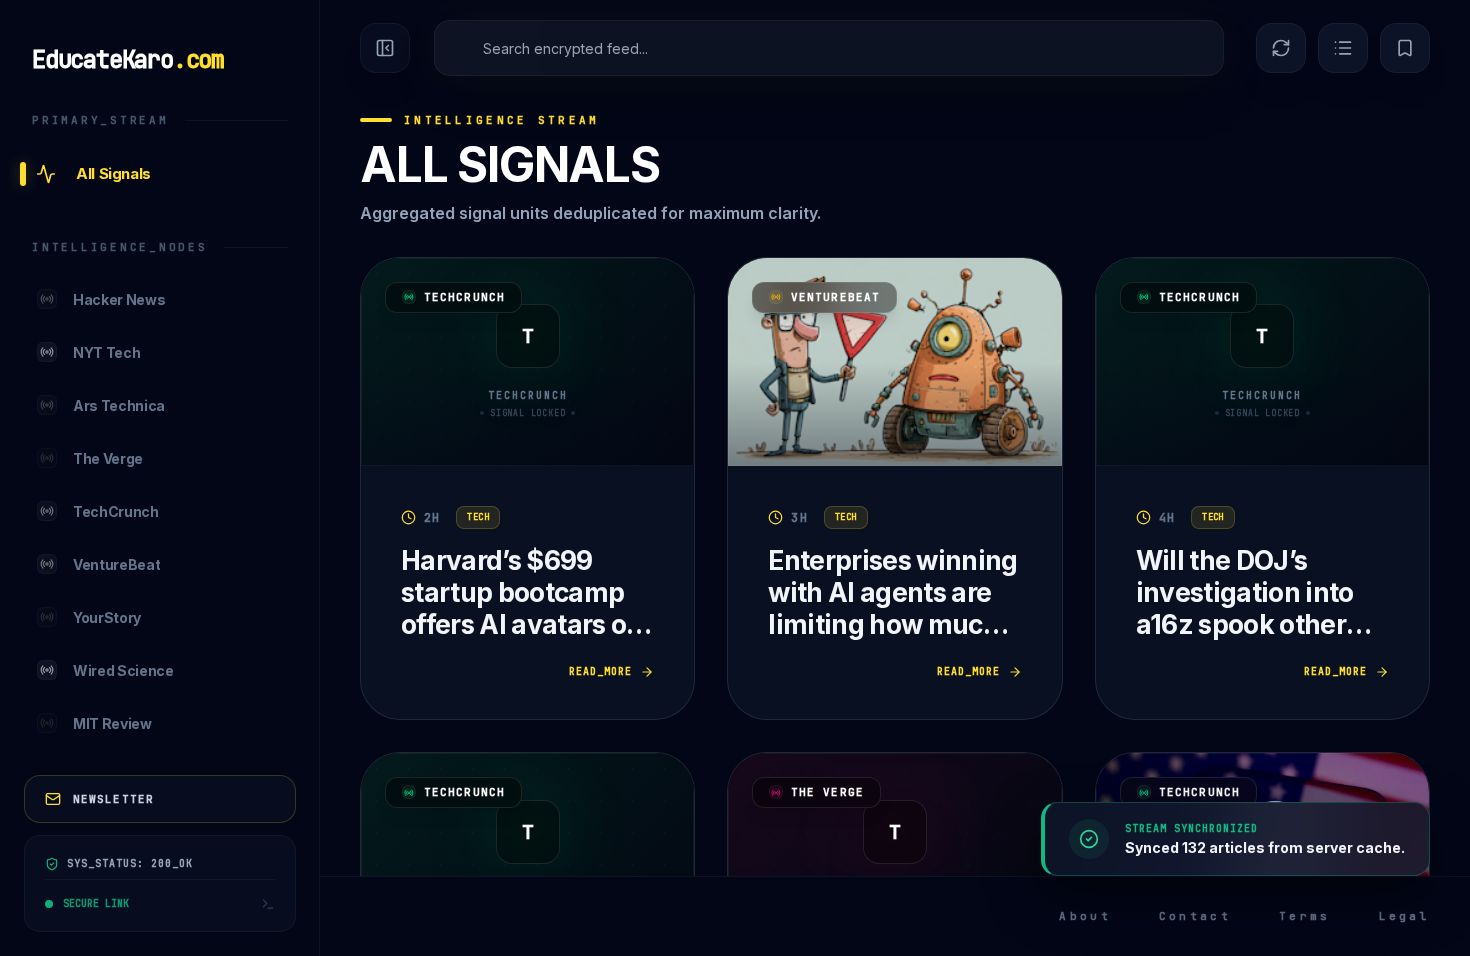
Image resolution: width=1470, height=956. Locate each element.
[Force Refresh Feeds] (1281, 48)
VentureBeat (835, 297)
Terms (1305, 916)
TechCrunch (464, 297)
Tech (478, 517)
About (1085, 916)
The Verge (827, 792)
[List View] (1343, 48)
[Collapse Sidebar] (385, 48)
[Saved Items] (1405, 48)
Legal (1405, 916)
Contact (1195, 916)
